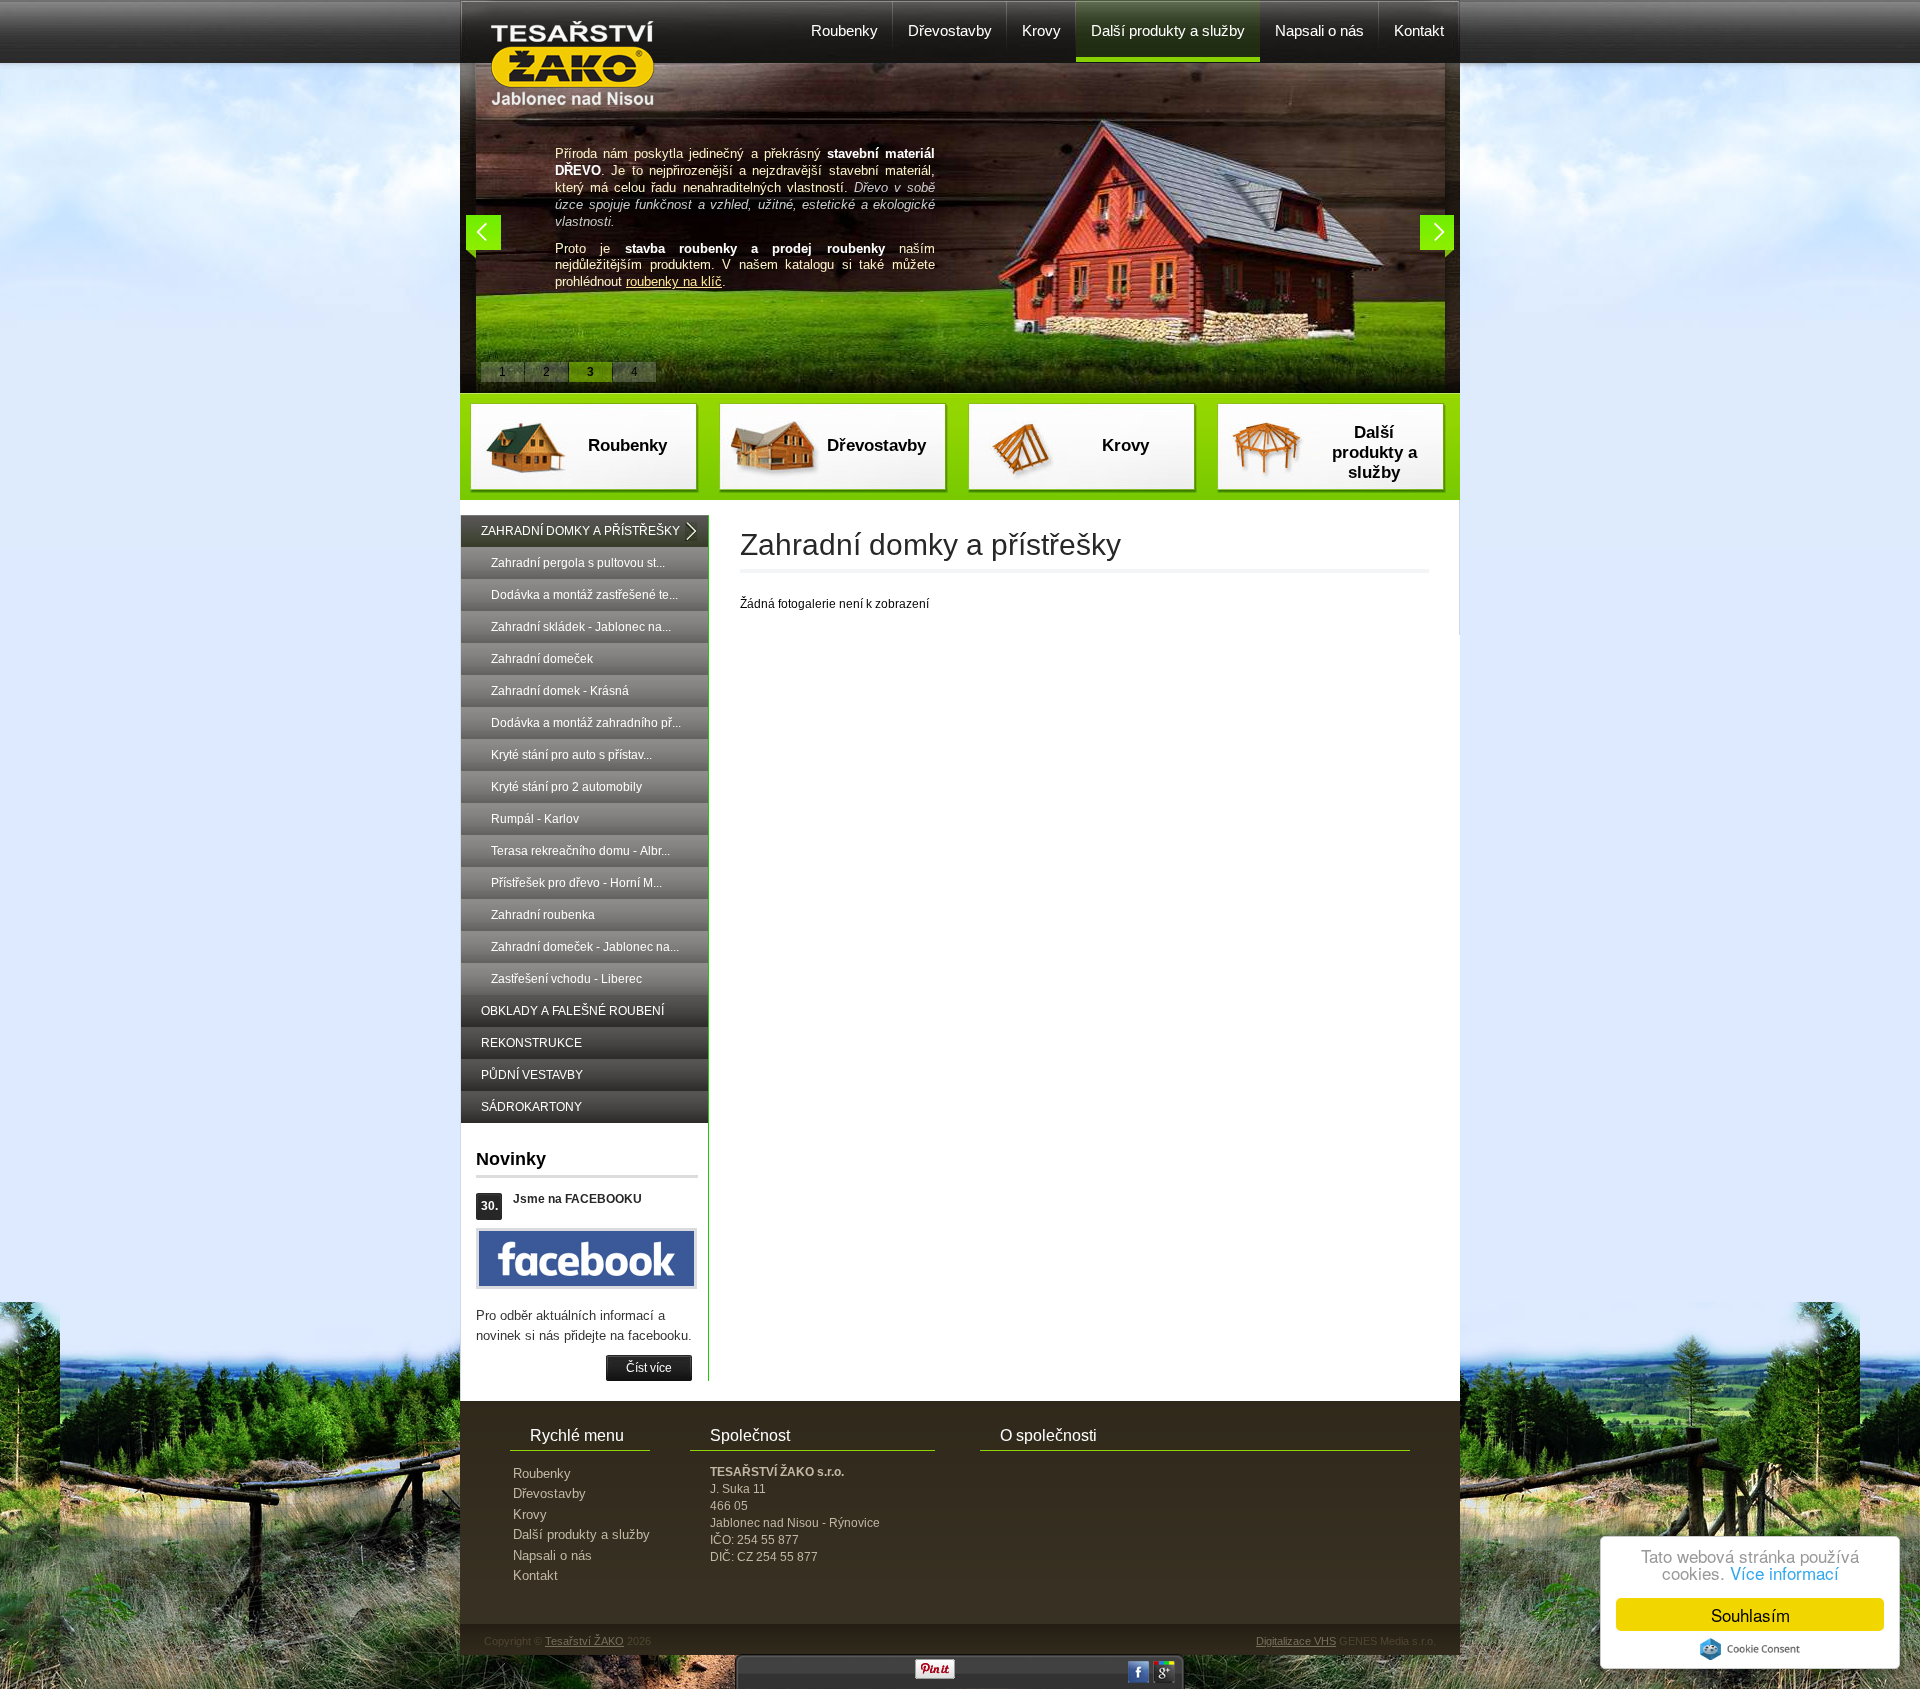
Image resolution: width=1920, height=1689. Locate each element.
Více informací (1784, 1572)
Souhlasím (1750, 1614)
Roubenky (627, 445)
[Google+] (1164, 1679)
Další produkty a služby (1374, 452)
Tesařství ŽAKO (584, 1641)
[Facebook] (1139, 1679)
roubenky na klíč (674, 281)
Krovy (1125, 445)
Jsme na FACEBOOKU (577, 1199)
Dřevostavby (876, 445)
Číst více (649, 1368)
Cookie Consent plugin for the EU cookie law (1750, 1649)
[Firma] (573, 101)
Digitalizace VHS (1296, 1641)
